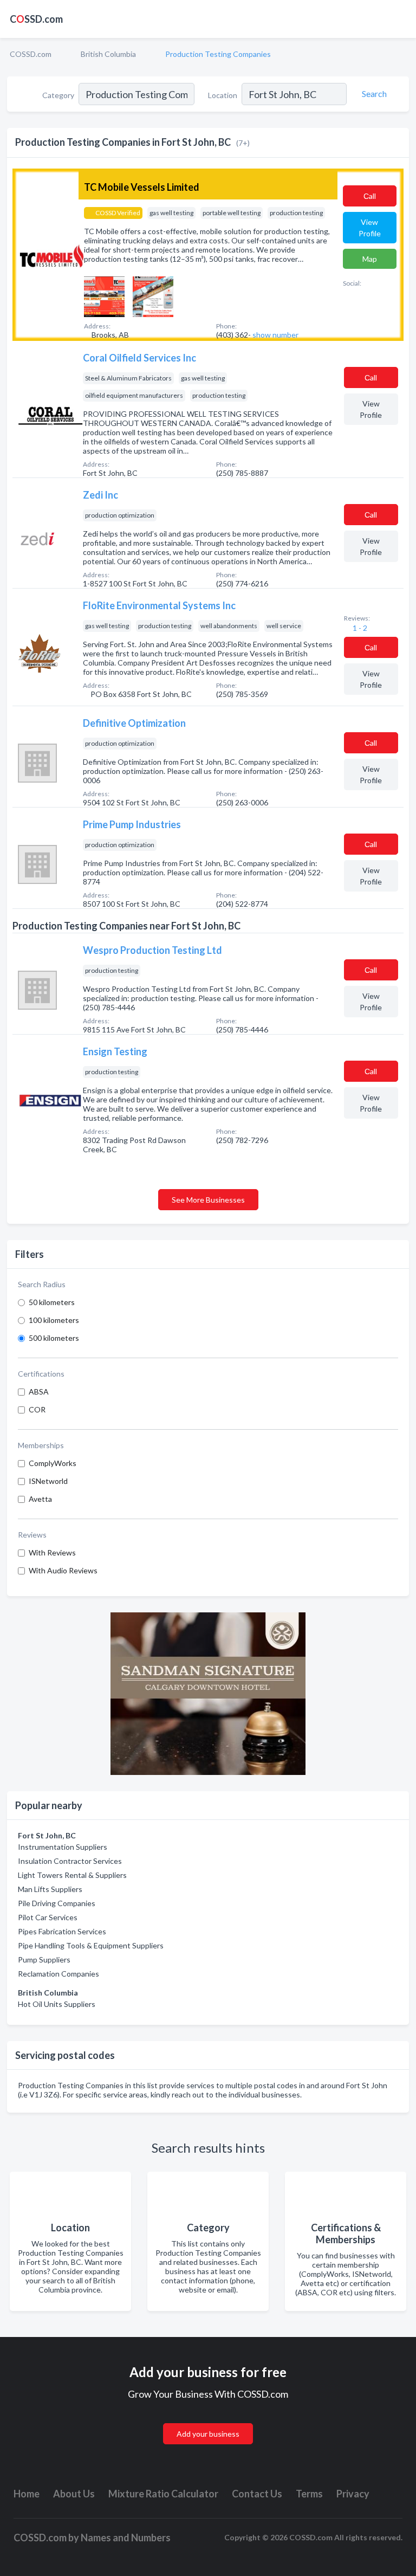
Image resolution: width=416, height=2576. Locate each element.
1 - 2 (359, 628)
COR (37, 1409)
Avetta (40, 1499)
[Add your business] (208, 2421)
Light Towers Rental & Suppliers (72, 1875)
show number (275, 335)
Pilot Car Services (48, 1917)
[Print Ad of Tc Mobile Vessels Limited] (104, 296)
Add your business (208, 2434)
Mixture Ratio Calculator (163, 2494)
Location (223, 95)
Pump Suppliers (44, 1960)
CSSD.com (36, 19)
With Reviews (52, 1552)
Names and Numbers (126, 2538)
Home (27, 2494)
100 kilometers (54, 1320)
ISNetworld (48, 1481)
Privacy (353, 2494)
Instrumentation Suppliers (63, 1847)
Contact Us (257, 2494)
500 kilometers (54, 1338)
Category (58, 95)
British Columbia (108, 54)
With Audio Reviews (63, 1570)
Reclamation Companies (58, 1974)
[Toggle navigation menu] (401, 19)
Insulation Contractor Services (70, 1861)
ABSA (39, 1392)
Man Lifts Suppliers (50, 1889)
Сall (370, 196)
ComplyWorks (53, 1463)
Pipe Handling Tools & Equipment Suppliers (91, 1945)
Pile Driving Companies (57, 1903)
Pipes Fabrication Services (62, 1931)
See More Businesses (208, 1200)
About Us (74, 2494)
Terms (309, 2494)
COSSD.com (31, 54)
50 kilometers (52, 1302)
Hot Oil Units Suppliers (57, 2004)
